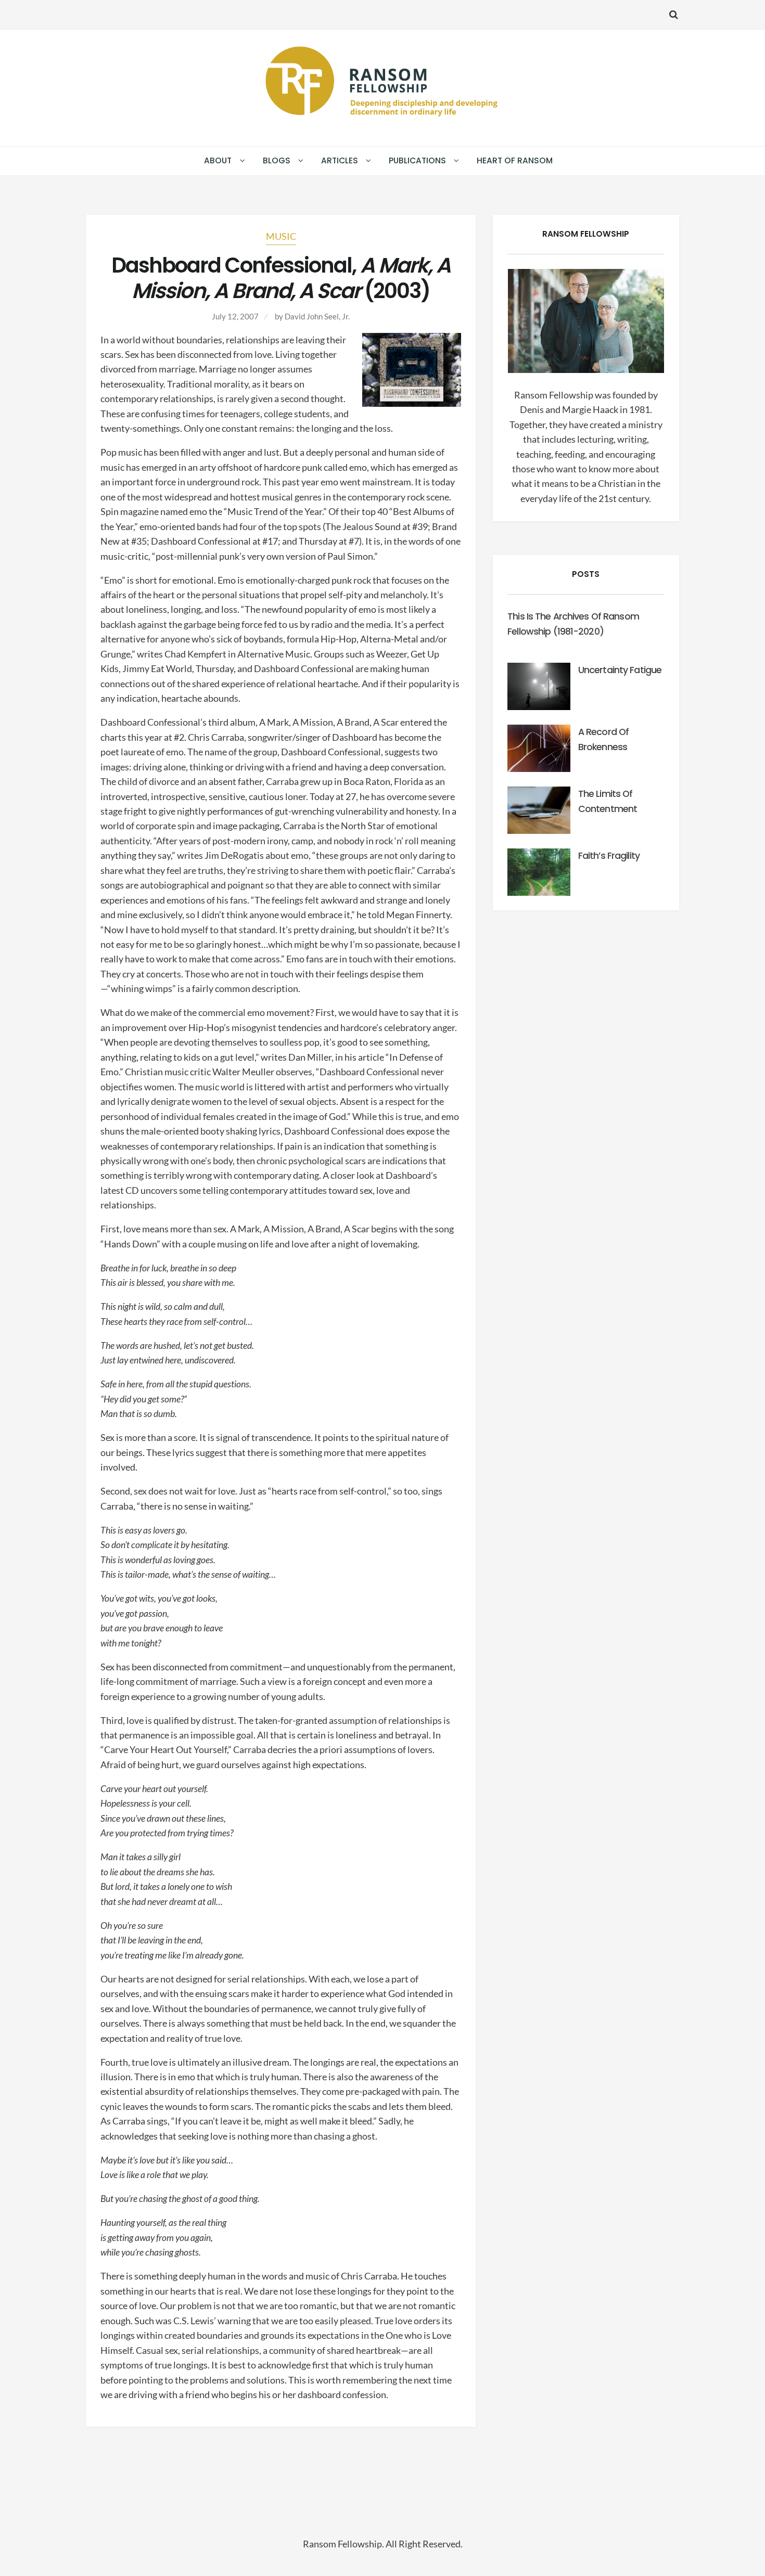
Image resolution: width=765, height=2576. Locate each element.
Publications (417, 160)
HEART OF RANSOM (515, 160)
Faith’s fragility (609, 856)
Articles (340, 160)
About (218, 160)
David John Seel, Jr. (317, 316)
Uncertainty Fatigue (620, 670)
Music (281, 236)
